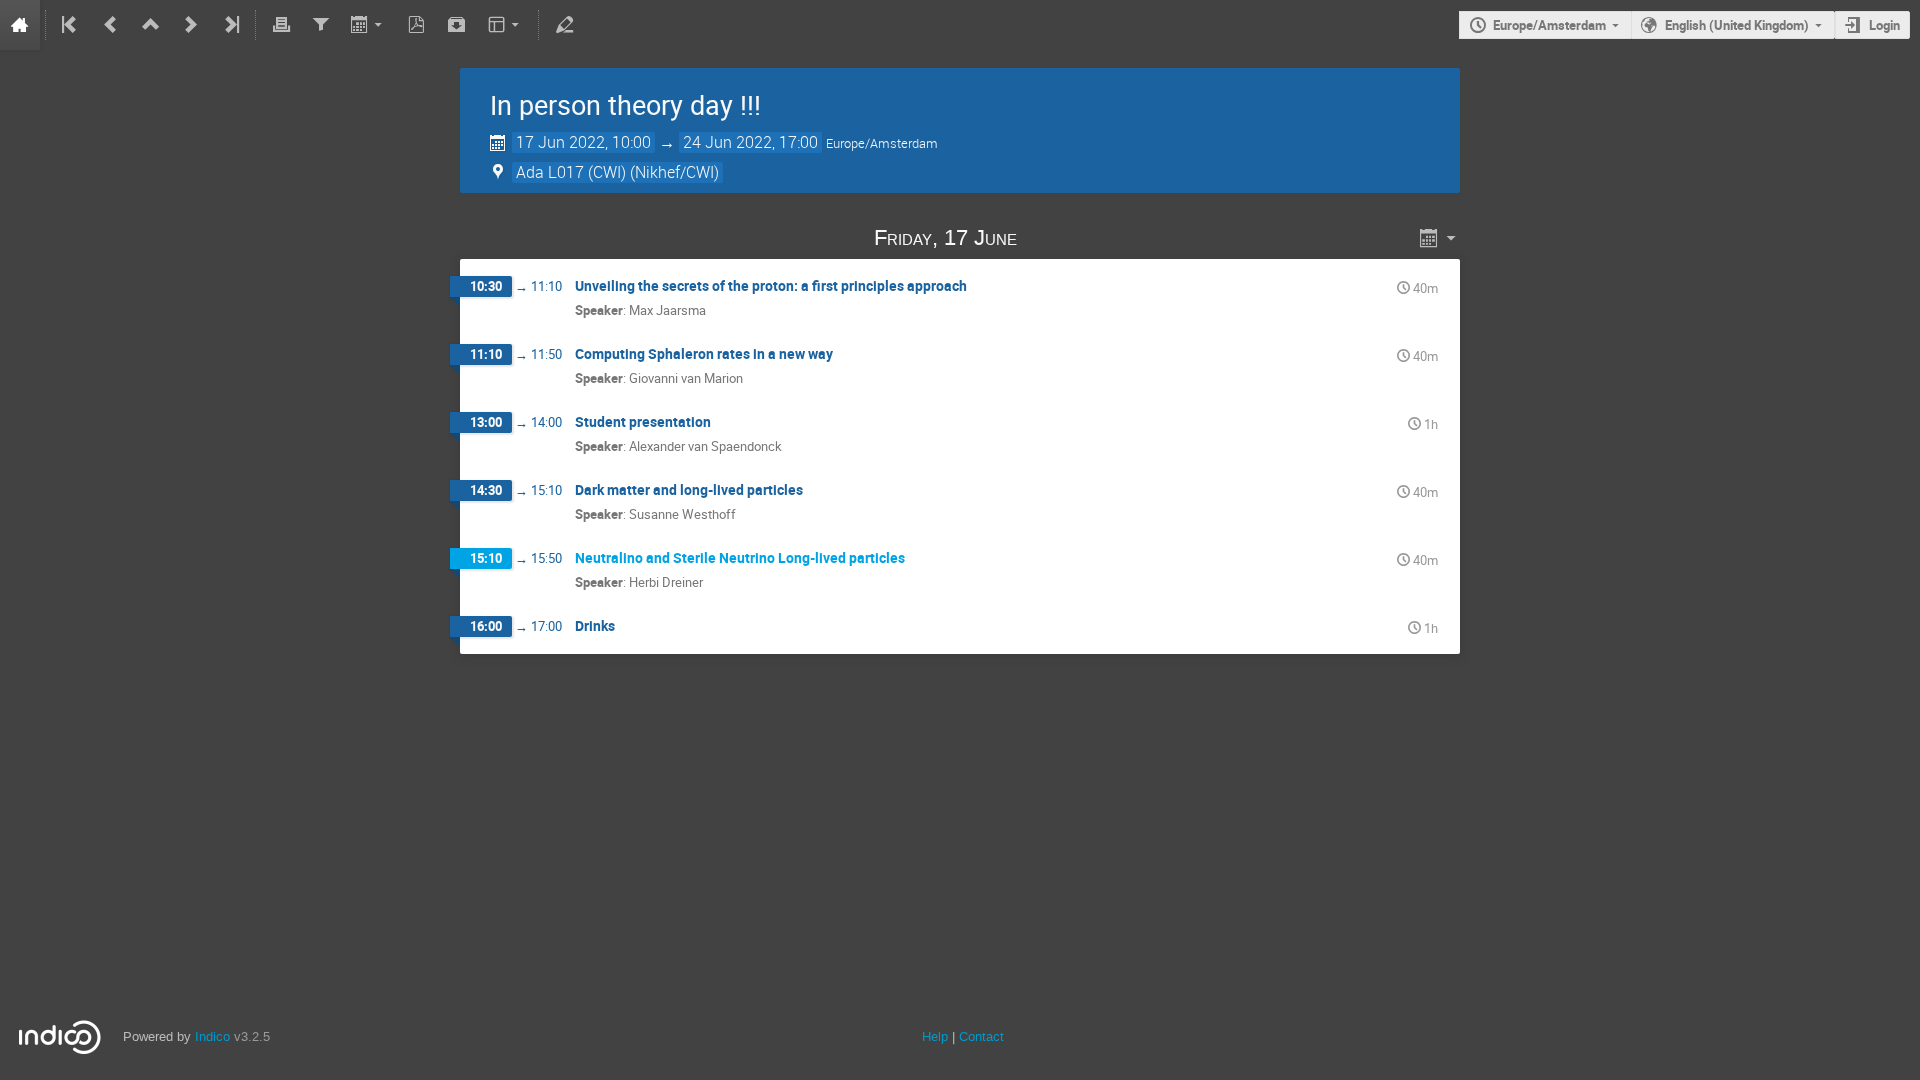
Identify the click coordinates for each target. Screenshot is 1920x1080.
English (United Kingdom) (1737, 25)
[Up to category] (151, 25)
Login (1884, 25)
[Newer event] (191, 25)
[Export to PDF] (417, 25)
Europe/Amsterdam (1549, 25)
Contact (981, 1036)
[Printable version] (281, 25)
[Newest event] (230, 25)
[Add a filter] (320, 25)
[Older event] (111, 25)
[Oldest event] (71, 25)
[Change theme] (504, 25)
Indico (212, 1036)
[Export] (368, 25)
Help (935, 1036)
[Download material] (457, 25)
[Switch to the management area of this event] (564, 25)
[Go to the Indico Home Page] (20, 25)
